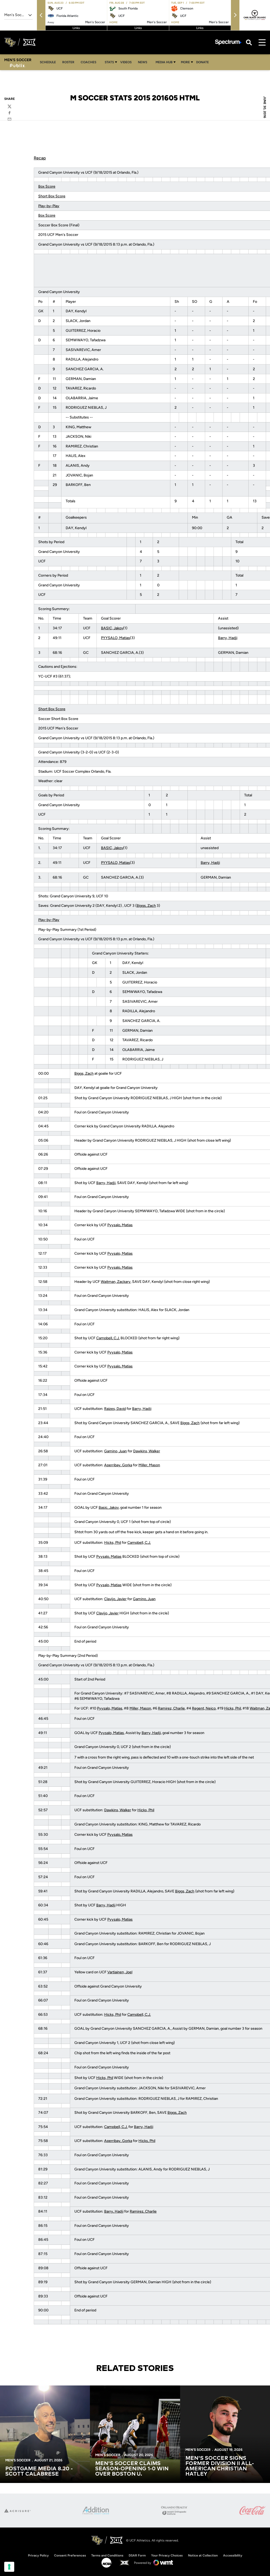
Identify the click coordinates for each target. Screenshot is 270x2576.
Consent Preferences (70, 2555)
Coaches (88, 62)
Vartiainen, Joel (120, 1972)
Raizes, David (115, 1409)
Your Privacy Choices (167, 2555)
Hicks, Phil (113, 1543)
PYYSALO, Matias (115, 638)
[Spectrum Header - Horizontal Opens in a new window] (228, 42)
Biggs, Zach (146, 906)
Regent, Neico (204, 1708)
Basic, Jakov (109, 1508)
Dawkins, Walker (147, 1451)
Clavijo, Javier (115, 1599)
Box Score (47, 186)
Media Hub (164, 62)
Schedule (48, 62)
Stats (109, 62)
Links (76, 28)
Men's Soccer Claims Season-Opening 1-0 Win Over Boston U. (132, 2469)
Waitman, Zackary (116, 1282)
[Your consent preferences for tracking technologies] (9, 2567)
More (185, 62)
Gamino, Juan (115, 1451)
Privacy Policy (38, 2555)
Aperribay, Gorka (118, 1465)
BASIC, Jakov (112, 628)
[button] (41, 15)
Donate (202, 62)
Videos (126, 62)
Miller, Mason (149, 1465)
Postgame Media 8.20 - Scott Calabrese (39, 2471)
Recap (40, 158)
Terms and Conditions (107, 2555)
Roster (68, 62)
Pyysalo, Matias (120, 1225)
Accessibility (233, 2555)
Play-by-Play (49, 206)
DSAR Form (137, 2555)
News (143, 62)
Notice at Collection (203, 2555)
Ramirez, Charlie (171, 1708)
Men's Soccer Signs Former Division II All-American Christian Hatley (220, 2466)
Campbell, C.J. (108, 1338)
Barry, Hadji (228, 638)
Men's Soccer (18, 2460)
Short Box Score (52, 196)
